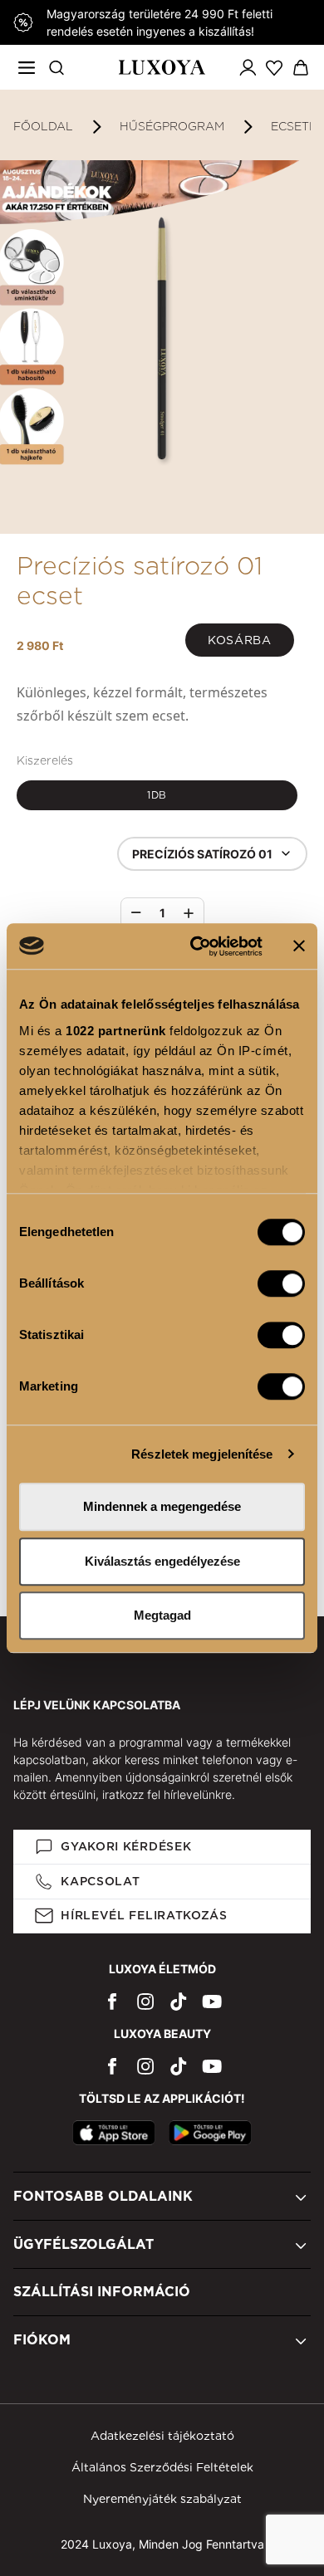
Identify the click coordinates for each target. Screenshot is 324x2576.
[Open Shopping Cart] (301, 68)
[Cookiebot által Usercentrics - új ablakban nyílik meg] (196, 946)
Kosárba (240, 640)
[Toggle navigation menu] (27, 67)
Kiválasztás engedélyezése (162, 1561)
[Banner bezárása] (299, 946)
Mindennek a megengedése (162, 1506)
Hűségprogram (172, 126)
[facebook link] (112, 2001)
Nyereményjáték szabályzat (162, 2499)
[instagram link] (145, 2001)
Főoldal (43, 126)
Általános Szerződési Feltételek (162, 2467)
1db (157, 795)
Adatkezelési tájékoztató (162, 2436)
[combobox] (212, 854)
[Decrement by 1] (136, 913)
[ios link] (114, 2133)
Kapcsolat (100, 1881)
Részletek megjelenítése (202, 1454)
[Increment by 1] (189, 913)
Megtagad (162, 1615)
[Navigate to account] (248, 67)
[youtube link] (212, 2001)
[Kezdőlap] (162, 67)
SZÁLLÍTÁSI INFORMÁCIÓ (102, 2292)
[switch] (281, 1283)
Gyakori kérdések (126, 1846)
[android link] (210, 2133)
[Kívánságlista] (274, 67)
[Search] (56, 67)
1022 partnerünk (116, 1031)
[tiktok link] (179, 2001)
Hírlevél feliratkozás (144, 1915)
